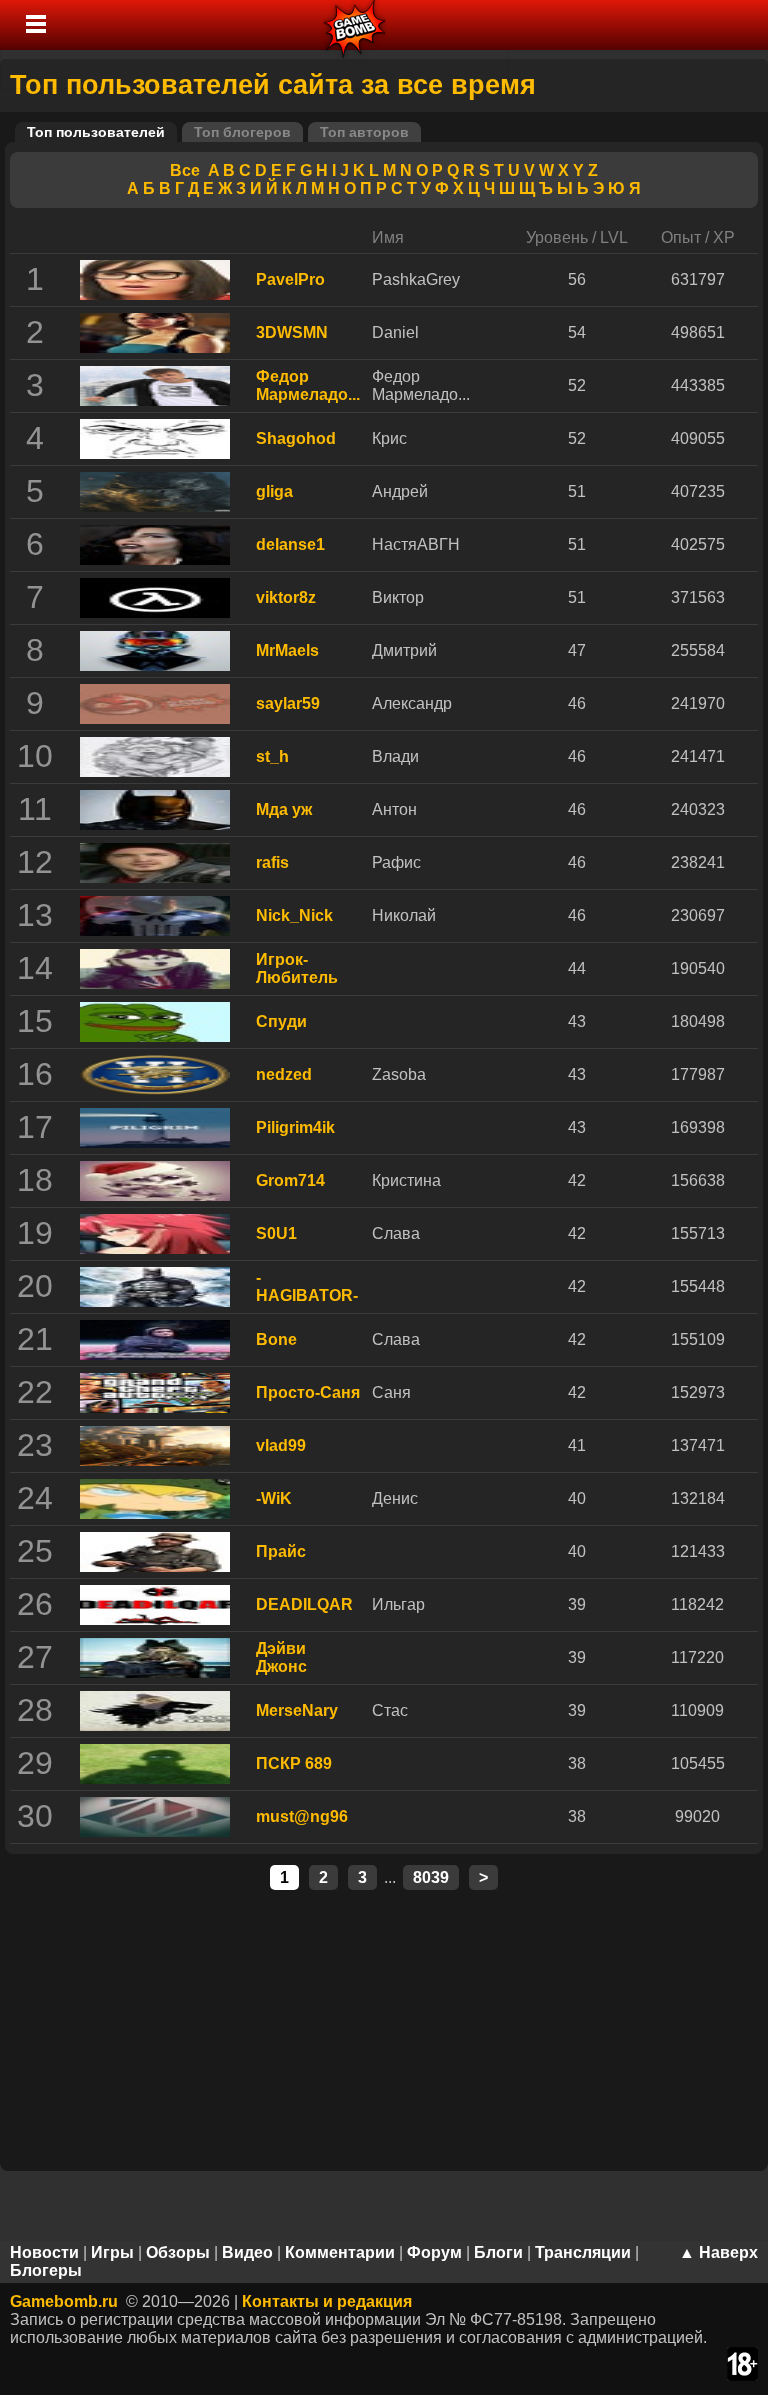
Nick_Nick (294, 915)
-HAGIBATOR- (307, 1286)
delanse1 (290, 544)
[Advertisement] (384, 2027)
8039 (431, 1877)
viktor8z (286, 597)
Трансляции (583, 2252)
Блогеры (46, 2270)
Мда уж (284, 809)
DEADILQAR (304, 1604)
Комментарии (340, 2252)
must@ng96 (302, 1816)
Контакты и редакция (327, 2301)
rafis (272, 862)
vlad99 (281, 1445)
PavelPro (290, 279)
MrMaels (287, 650)
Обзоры (178, 2252)
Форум (434, 2252)
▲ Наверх (718, 2252)
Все (185, 170)
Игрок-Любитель (297, 968)
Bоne (276, 1339)
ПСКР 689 (294, 1763)
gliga (274, 491)
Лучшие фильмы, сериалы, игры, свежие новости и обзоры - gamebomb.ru (355, 25)
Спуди (281, 1021)
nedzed (284, 1074)
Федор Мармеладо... (308, 385)
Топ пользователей (96, 132)
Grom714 (290, 1180)
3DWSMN (292, 332)
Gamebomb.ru (64, 2301)
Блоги (498, 2252)
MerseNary (297, 1710)
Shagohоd (296, 438)
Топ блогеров (242, 132)
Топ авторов (364, 132)
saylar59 (288, 703)
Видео (247, 2252)
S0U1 (276, 1233)
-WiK (274, 1498)
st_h (272, 756)
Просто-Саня (308, 1392)
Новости (44, 2252)
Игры (112, 2252)
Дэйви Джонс (281, 1657)
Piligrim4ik (295, 1127)
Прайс (281, 1551)
